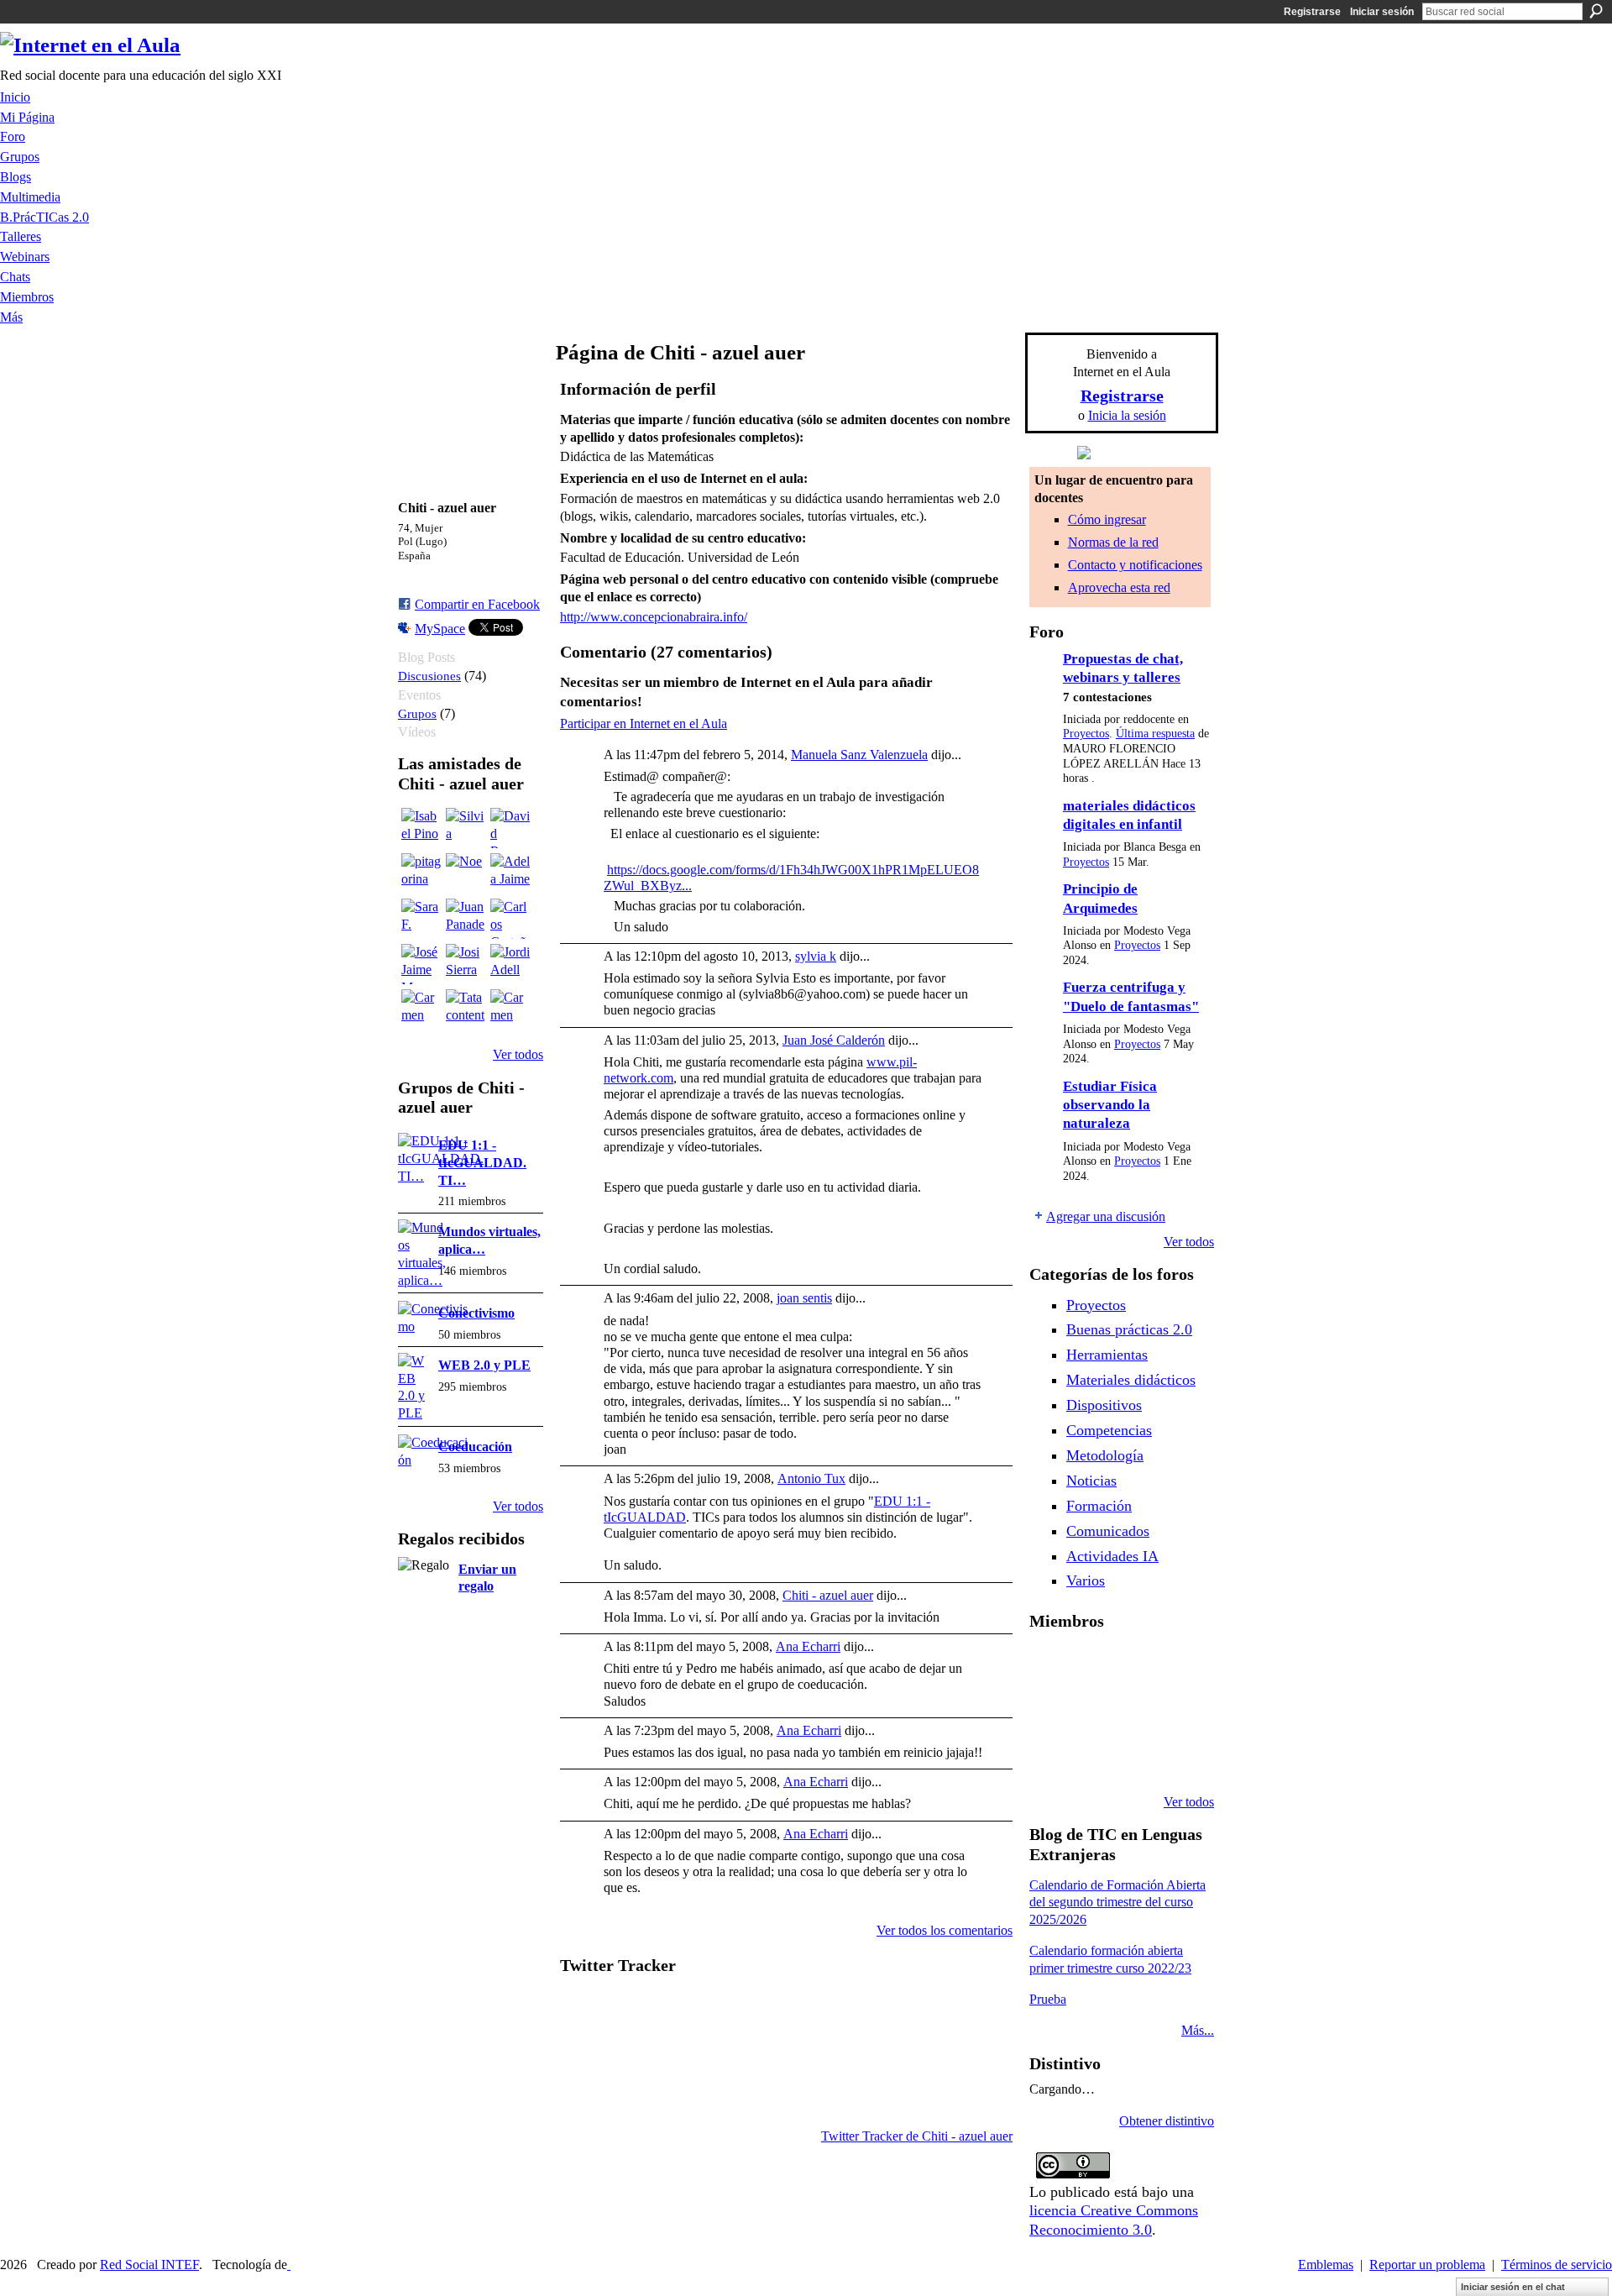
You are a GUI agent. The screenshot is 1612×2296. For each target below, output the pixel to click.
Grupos (417, 713)
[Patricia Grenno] (1178, 1757)
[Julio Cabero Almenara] (1135, 1757)
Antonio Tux (811, 1478)
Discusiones (429, 676)
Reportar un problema (1427, 2265)
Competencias (1109, 1430)
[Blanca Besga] (1178, 1712)
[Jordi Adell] (510, 964)
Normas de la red (1113, 542)
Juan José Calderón (834, 1040)
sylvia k (816, 956)
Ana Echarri (808, 1646)
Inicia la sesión (1127, 415)
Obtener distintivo (1167, 2121)
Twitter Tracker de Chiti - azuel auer (917, 2136)
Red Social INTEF (149, 2265)
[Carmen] (421, 1009)
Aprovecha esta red (1119, 587)
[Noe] (466, 873)
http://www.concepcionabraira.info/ (654, 617)
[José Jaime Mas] (421, 964)
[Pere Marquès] (1092, 1757)
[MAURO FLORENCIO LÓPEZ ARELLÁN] (1049, 1666)
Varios (1086, 1580)
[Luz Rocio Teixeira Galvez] (1049, 1757)
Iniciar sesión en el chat (1513, 2287)
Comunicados (1108, 1531)
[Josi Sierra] (466, 964)
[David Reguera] (510, 828)
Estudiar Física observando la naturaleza (1110, 1105)
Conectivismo (476, 1313)
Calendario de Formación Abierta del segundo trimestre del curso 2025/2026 (1117, 1903)
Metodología (1105, 1455)
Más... (1198, 2030)
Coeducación (475, 1447)
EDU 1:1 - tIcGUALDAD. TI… (482, 1163)
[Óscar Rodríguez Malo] (1178, 1666)
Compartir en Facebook (477, 604)
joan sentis (804, 1298)
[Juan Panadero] (466, 919)
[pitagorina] (421, 873)
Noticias (1091, 1481)
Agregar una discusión (1106, 1216)
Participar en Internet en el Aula (644, 723)
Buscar (1596, 11)
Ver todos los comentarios (945, 1930)
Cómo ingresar (1107, 519)
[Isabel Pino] (421, 828)
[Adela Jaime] (510, 873)
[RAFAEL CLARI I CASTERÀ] (1135, 1666)
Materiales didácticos (1131, 1380)
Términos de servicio (1557, 2265)
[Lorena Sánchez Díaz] (1092, 1712)
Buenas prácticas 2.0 (1129, 1329)
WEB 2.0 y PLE (484, 1365)
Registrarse (1312, 12)
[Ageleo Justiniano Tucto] (1092, 1666)
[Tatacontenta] (466, 1009)
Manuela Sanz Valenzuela (859, 755)
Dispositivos (1104, 1405)
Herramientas (1107, 1355)
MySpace (440, 629)
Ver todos (518, 1054)
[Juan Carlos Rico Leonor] (1135, 1712)
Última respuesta (1155, 734)
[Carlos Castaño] (510, 919)
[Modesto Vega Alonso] (1049, 1712)
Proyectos (1086, 734)
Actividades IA (1112, 1556)
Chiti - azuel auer (828, 1595)
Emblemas (1326, 2265)
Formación (1099, 1506)
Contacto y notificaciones (1135, 565)
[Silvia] (466, 828)
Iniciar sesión (1382, 12)
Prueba (1048, 1999)
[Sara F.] (421, 919)
